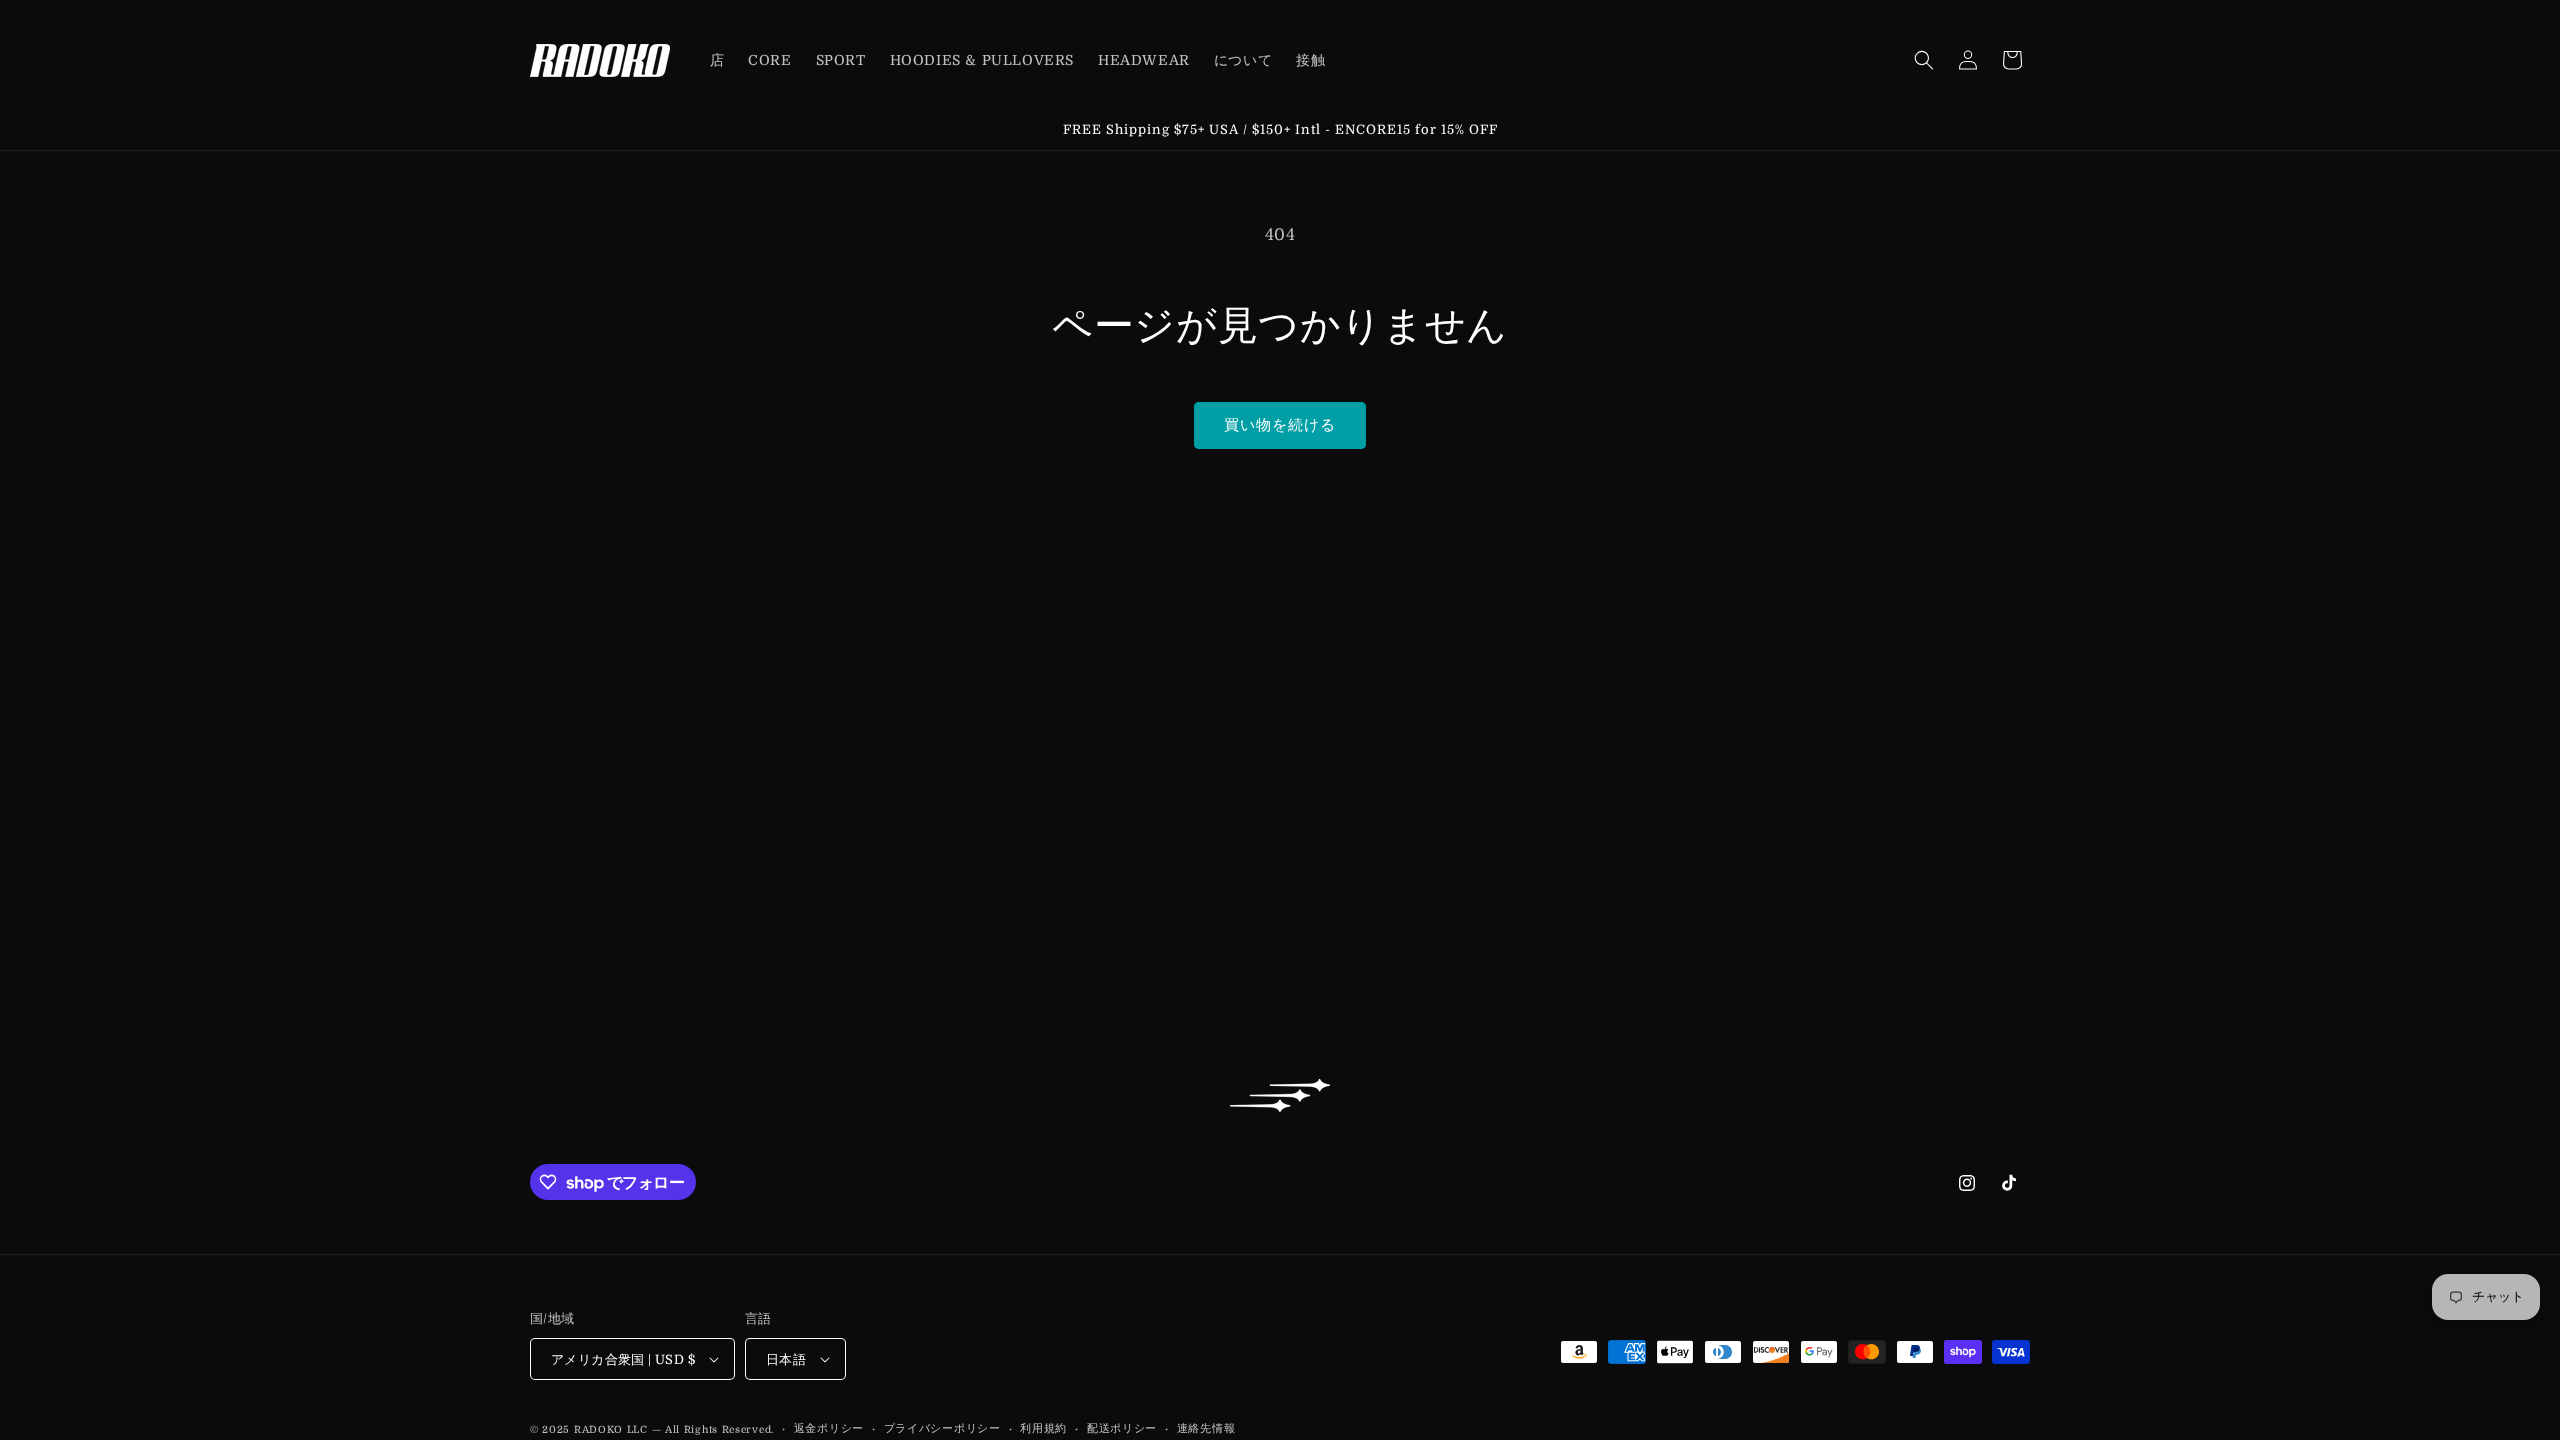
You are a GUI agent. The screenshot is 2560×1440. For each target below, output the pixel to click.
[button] (1924, 60)
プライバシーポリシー (942, 1428)
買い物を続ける (1280, 425)
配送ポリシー (1122, 1428)
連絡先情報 (1206, 1428)
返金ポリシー (829, 1428)
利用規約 (1043, 1428)
